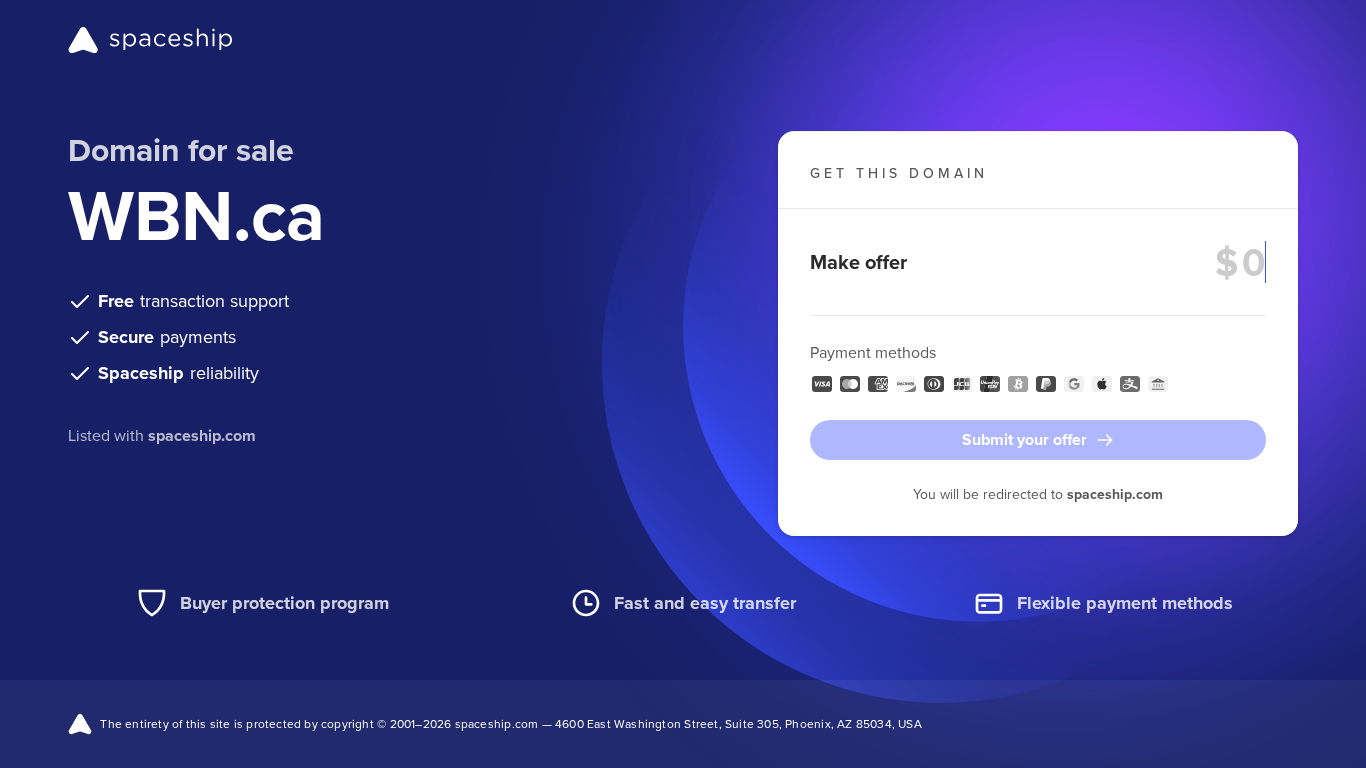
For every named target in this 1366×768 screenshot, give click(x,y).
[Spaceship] (150, 40)
